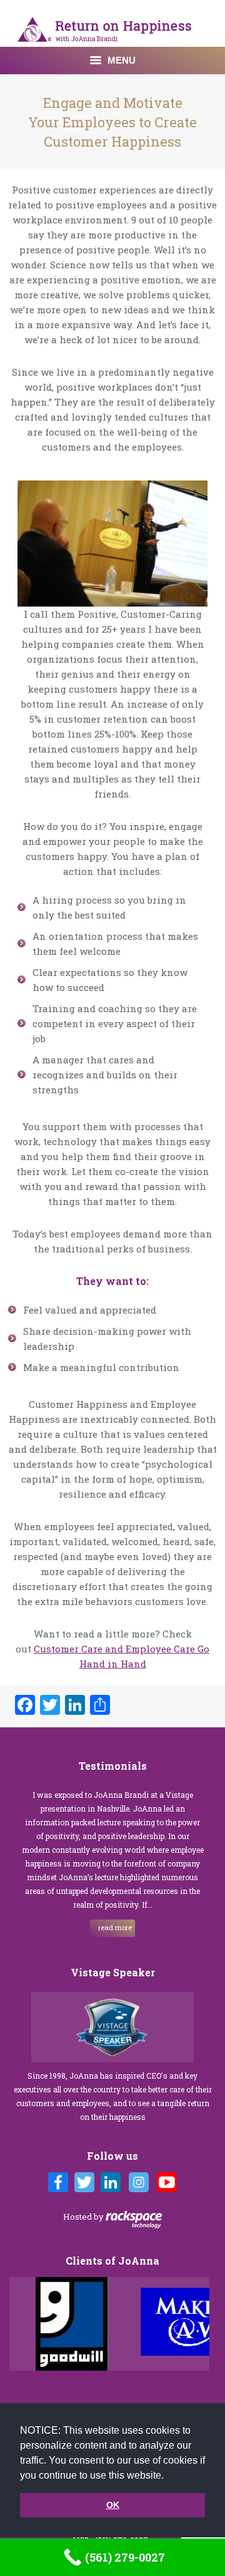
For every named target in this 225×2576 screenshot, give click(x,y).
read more (115, 1927)
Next (202, 2324)
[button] (168, 2476)
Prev (22, 2324)
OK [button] (113, 2505)
